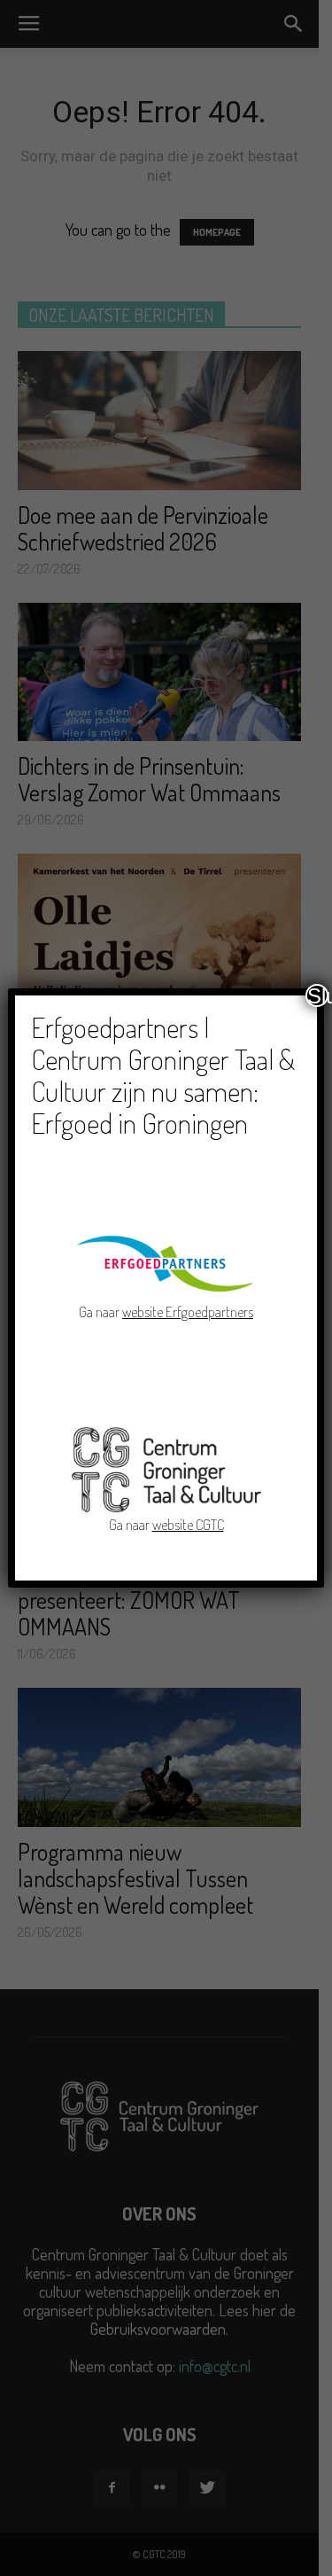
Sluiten (318, 995)
